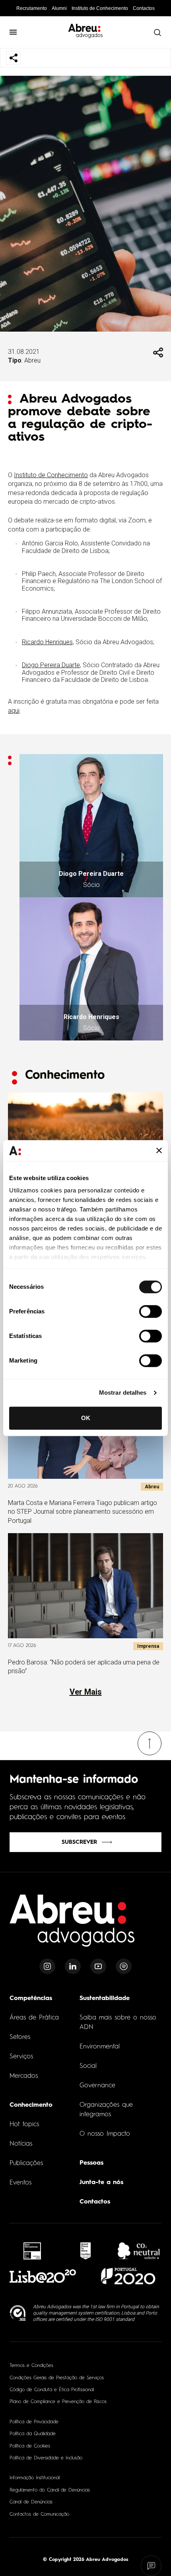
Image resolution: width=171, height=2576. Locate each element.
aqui (14, 711)
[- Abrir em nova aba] (32, 2251)
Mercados (24, 2076)
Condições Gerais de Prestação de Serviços (57, 2378)
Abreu (32, 360)
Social (88, 2066)
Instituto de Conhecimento (100, 8)
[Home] (72, 1925)
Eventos (20, 2183)
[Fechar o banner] (159, 1151)
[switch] (151, 1311)
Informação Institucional (35, 2478)
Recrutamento (32, 8)
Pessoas (91, 2163)
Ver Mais (86, 1692)
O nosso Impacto (105, 2134)
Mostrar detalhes (123, 1393)
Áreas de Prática (34, 2018)
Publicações (26, 2163)
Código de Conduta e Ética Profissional (52, 2390)
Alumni (59, 8)
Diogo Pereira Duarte (51, 665)
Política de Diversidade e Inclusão (46, 2458)
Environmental (100, 2047)
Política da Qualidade (33, 2434)
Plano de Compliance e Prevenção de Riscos (58, 2402)
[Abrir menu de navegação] (13, 32)
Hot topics (24, 2125)
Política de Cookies (30, 2446)
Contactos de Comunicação (39, 2515)
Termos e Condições (31, 2366)
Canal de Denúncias (31, 2502)
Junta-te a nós (101, 2182)
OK (86, 1418)
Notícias (21, 2144)
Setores (20, 2037)
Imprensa (148, 1646)
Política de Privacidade (34, 2422)
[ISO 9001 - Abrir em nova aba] (18, 2313)
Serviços (21, 2057)
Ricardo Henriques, (48, 642)
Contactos (144, 8)
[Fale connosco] (151, 2566)
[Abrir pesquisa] (157, 32)
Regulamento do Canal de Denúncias (50, 2490)
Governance (97, 2086)
